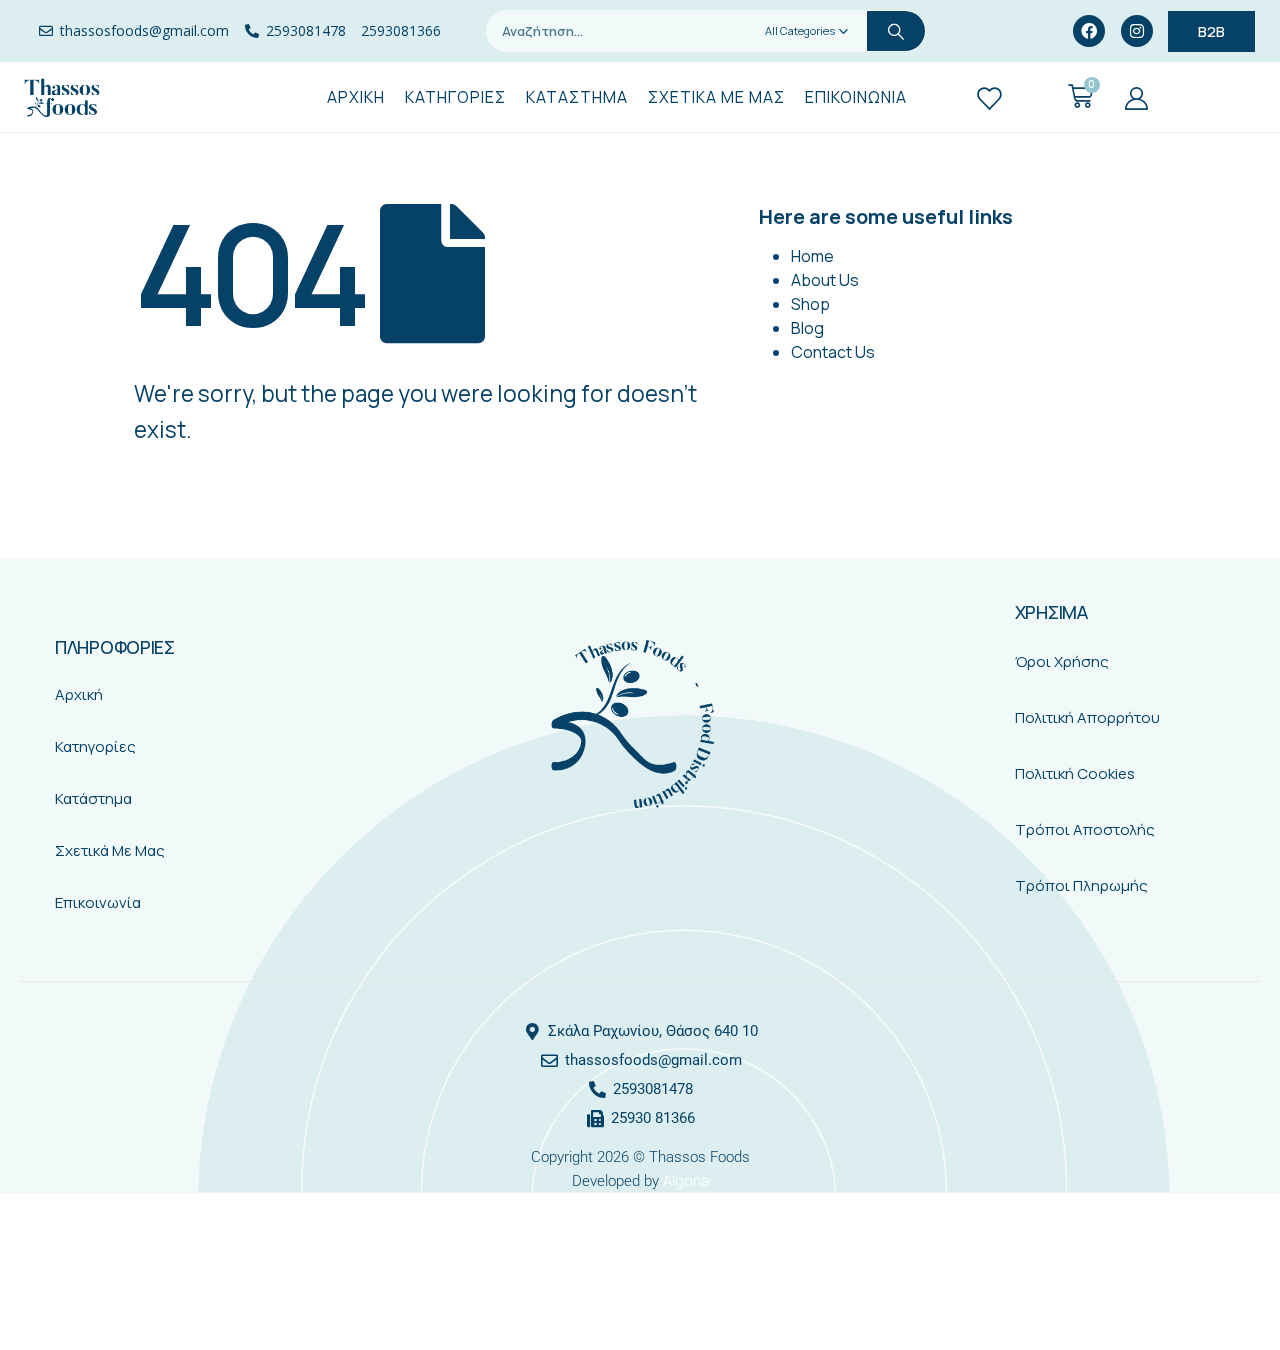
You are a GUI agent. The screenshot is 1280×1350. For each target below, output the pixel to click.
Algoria (686, 1180)
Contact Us (833, 352)
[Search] (896, 31)
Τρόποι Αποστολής (1085, 829)
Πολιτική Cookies (1075, 773)
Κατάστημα (93, 798)
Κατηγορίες (95, 746)
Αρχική (79, 694)
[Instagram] (1137, 31)
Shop (810, 304)
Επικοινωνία (98, 902)
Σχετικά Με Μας (110, 850)
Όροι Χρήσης (1062, 661)
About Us (825, 280)
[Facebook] (1089, 31)
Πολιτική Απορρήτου (1087, 717)
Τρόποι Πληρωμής (1081, 885)
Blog (807, 328)
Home (812, 256)
